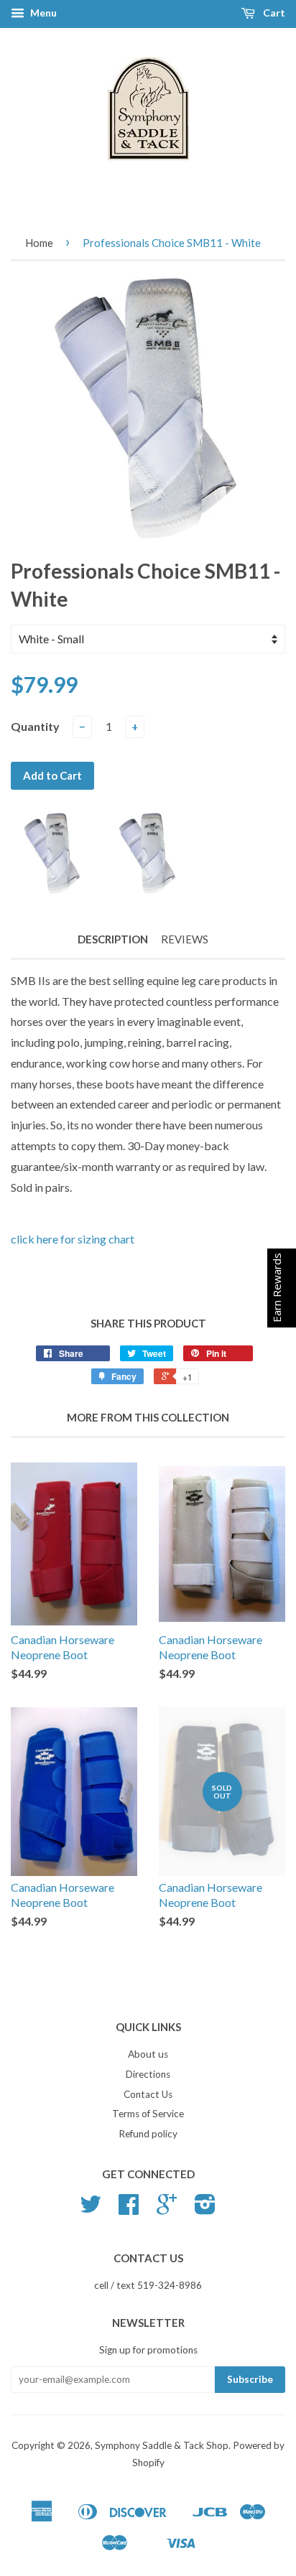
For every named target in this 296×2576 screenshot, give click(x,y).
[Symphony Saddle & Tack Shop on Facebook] (129, 2209)
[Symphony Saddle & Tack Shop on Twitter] (91, 2209)
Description (113, 939)
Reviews (185, 939)
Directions (148, 2074)
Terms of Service (148, 2114)
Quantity (35, 726)
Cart (273, 13)
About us (148, 2054)
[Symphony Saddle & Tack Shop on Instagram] (205, 2209)
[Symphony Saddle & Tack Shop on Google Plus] (167, 2209)
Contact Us (148, 2094)
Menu (42, 13)
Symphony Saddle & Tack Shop (162, 2445)
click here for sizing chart (75, 1239)
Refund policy (148, 2134)
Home (39, 243)
